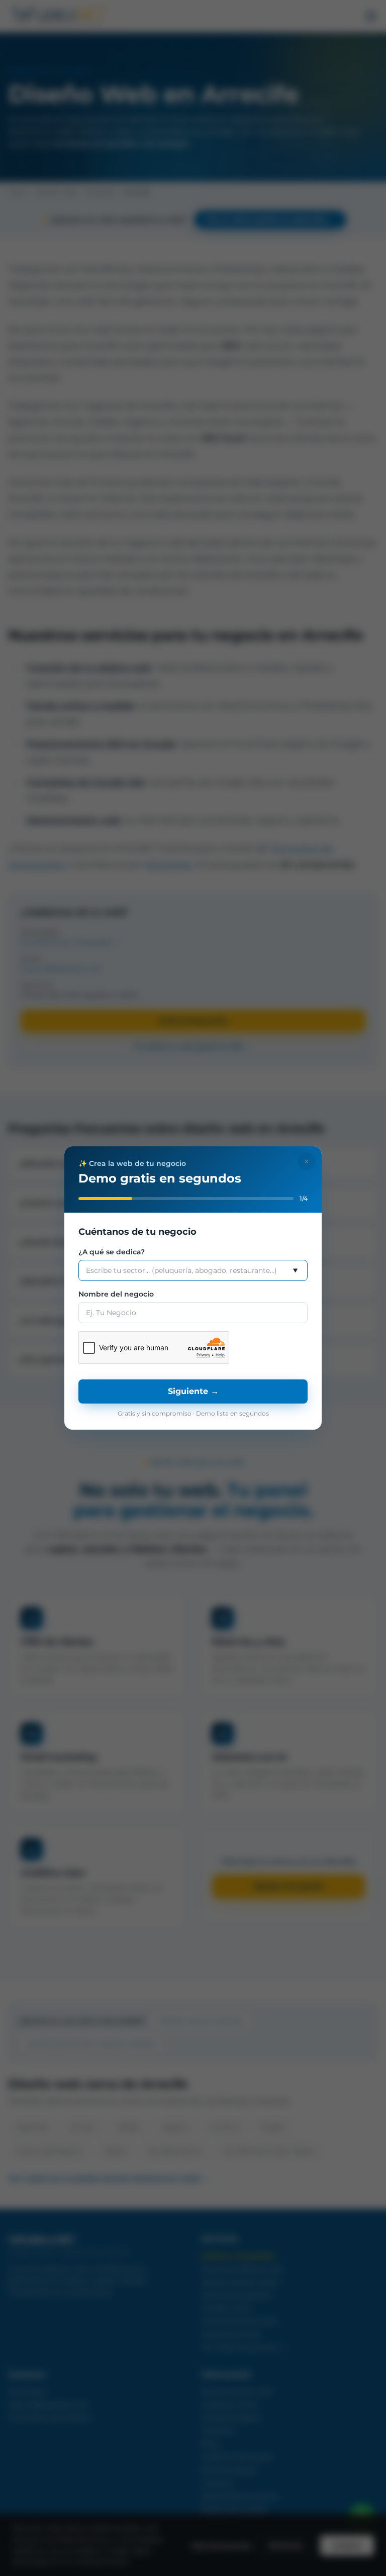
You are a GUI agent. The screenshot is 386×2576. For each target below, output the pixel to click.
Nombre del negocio (116, 1294)
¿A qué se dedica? (112, 1252)
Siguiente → (193, 1391)
